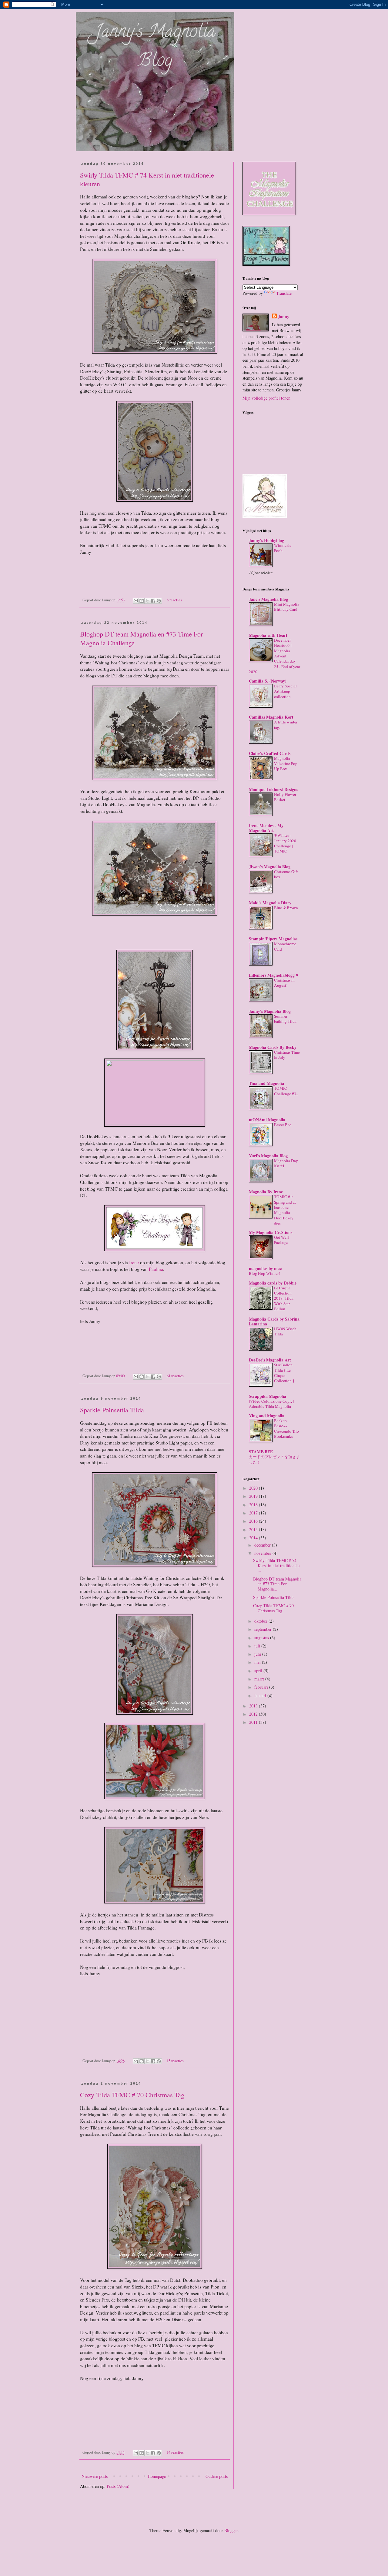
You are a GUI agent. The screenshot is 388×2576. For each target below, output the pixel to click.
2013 (254, 1706)
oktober (261, 1621)
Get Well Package (281, 1240)
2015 (254, 1529)
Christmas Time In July (287, 1055)
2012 (254, 1714)
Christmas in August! (284, 983)
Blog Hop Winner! (264, 1273)
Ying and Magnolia (267, 1416)
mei (258, 1662)
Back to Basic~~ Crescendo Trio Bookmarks (286, 1428)
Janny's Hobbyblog (266, 540)
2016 (254, 1521)
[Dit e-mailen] (136, 601)
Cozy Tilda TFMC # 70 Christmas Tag (132, 2095)
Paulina (156, 1269)
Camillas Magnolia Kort (271, 717)
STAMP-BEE (261, 1452)
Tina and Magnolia (266, 1083)
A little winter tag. (286, 725)
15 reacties (175, 2061)
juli (258, 1646)
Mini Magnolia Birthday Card (287, 607)
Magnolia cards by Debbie (273, 1283)
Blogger (231, 2530)
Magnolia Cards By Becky (273, 1047)
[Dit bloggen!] (142, 601)
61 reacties (175, 1376)
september (264, 1629)
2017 (254, 1513)
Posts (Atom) (118, 2486)
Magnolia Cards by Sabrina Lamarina (274, 1321)
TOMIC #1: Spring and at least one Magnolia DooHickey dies (285, 1210)
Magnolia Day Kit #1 (286, 1163)
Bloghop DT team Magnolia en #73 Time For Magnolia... (277, 1584)
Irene (134, 1262)
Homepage (157, 2476)
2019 (254, 1496)
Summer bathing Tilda (285, 1019)
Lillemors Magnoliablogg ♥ (274, 975)
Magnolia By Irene (266, 1192)
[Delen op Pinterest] (159, 601)
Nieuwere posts (95, 2476)
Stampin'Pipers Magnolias (273, 939)
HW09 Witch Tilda (285, 1331)
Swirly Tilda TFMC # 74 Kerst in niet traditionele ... (276, 1566)
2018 (254, 1505)
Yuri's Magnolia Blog (268, 1156)
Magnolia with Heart (268, 635)
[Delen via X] (147, 601)
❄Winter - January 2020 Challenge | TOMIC (285, 843)
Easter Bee (283, 1125)
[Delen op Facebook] (153, 601)
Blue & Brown (286, 908)
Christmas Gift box (286, 874)
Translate (284, 293)
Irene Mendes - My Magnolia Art (266, 828)
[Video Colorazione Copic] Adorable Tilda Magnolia (271, 1404)
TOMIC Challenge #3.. (286, 1091)
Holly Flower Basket (285, 797)
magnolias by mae (265, 1268)
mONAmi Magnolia (267, 1120)
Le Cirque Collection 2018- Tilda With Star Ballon (284, 1298)
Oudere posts (217, 2476)
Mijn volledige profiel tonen (266, 398)
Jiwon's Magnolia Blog (270, 867)
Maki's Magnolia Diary (270, 903)
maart (260, 1679)
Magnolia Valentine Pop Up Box (286, 764)
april (259, 1671)
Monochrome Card (285, 946)
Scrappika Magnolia (268, 1396)
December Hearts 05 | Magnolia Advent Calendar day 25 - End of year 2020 (274, 656)
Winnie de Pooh (283, 548)
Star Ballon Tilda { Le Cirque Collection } (284, 1373)
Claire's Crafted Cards (270, 753)
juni (258, 1654)
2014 (254, 1538)
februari (262, 1687)
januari (261, 1695)
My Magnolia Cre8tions (271, 1232)
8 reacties (174, 600)
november (263, 1553)
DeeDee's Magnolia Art (270, 1360)
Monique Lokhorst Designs (273, 789)
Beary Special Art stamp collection (285, 691)
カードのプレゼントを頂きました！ (274, 1459)
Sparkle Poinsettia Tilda (112, 1410)
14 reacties (175, 2452)
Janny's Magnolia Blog (155, 47)
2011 (254, 1722)
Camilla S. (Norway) (268, 681)
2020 (254, 1488)
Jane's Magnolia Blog (268, 599)
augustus (262, 1638)
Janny (284, 317)
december (263, 1545)
